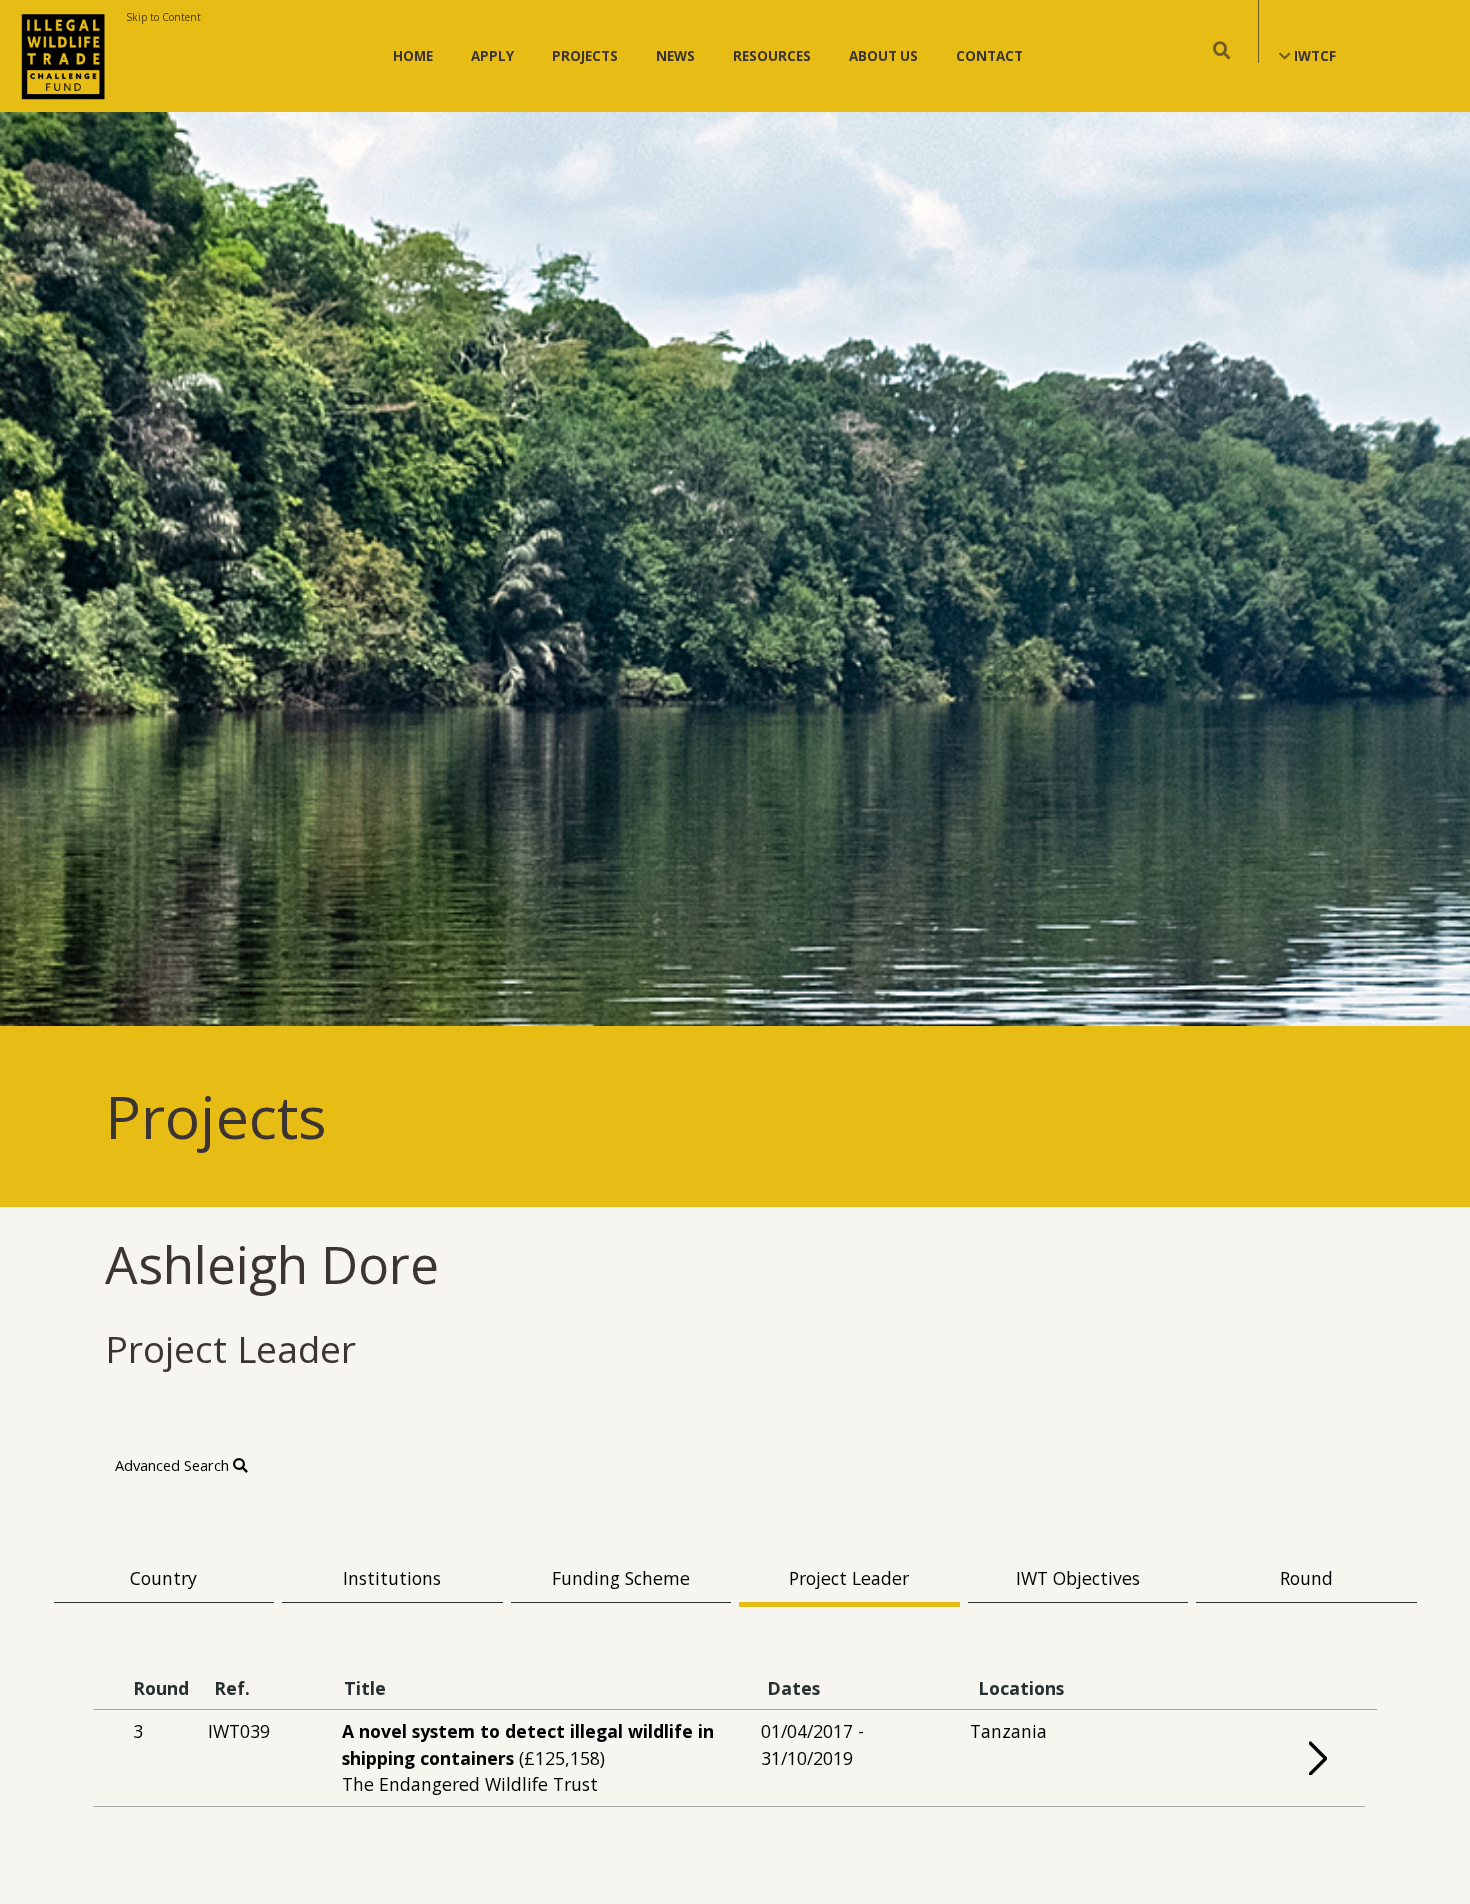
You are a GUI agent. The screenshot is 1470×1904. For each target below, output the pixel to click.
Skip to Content (163, 17)
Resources (772, 56)
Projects (585, 56)
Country (163, 1578)
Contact (989, 56)
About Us (883, 56)
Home (413, 56)
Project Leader (849, 1578)
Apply (492, 56)
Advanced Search (174, 1465)
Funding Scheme (621, 1578)
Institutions (392, 1578)
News (675, 56)
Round (1306, 1578)
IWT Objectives (1078, 1578)
